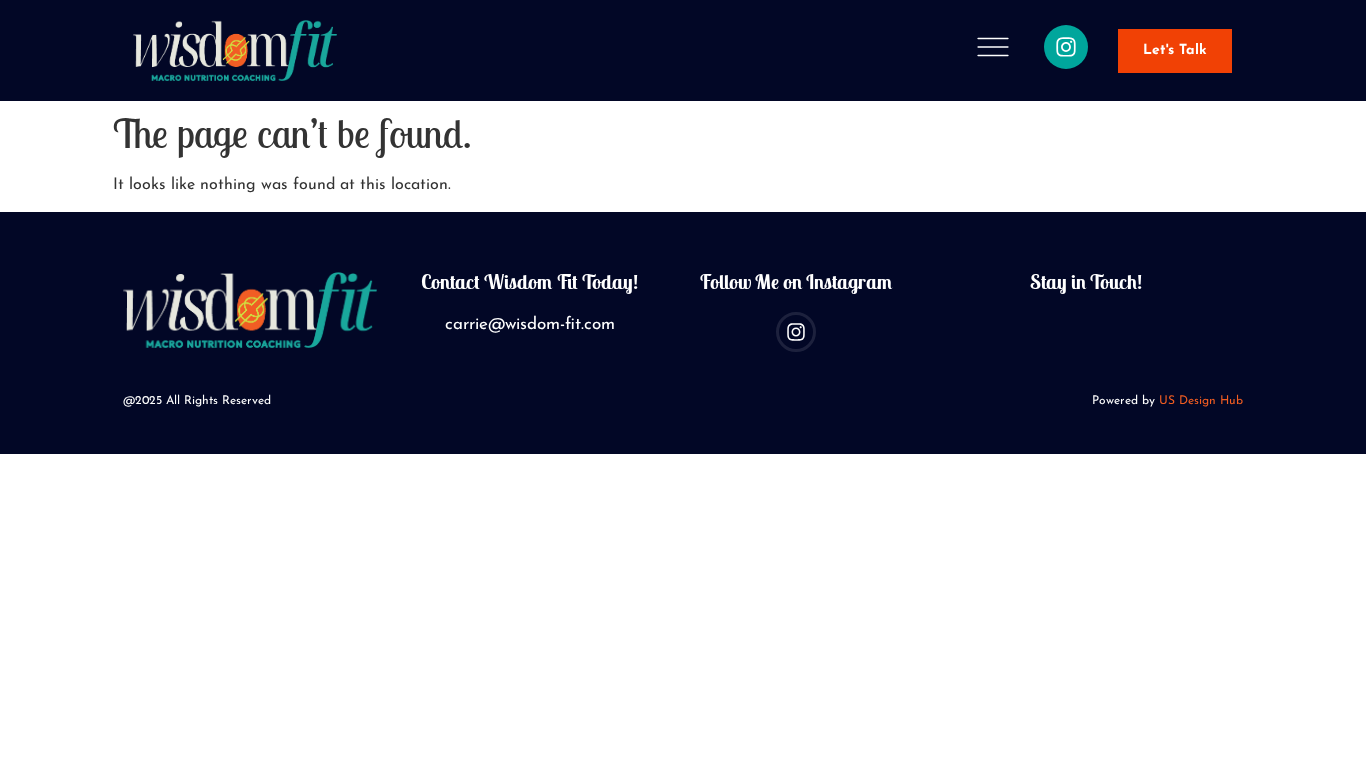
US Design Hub (1201, 401)
